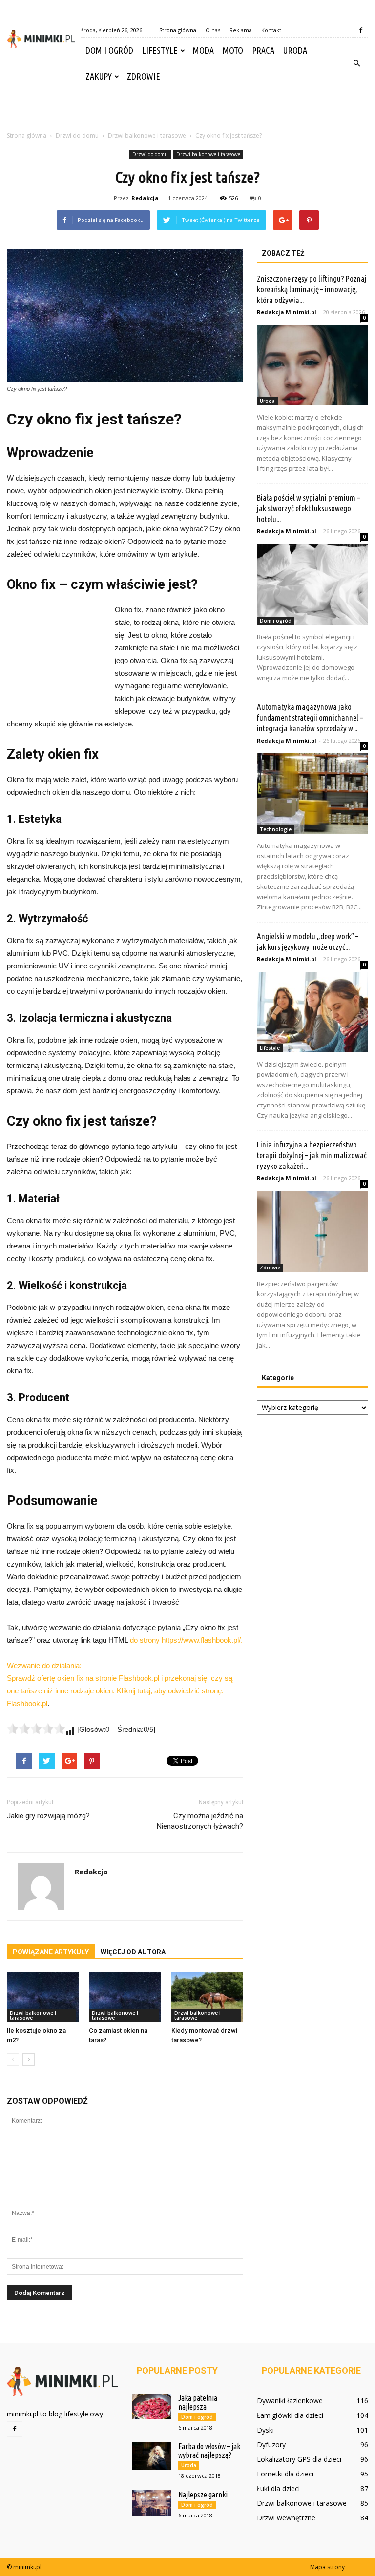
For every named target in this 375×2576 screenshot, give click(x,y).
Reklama (241, 30)
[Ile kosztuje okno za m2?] (43, 1997)
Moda (203, 50)
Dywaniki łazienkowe (290, 2401)
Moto (233, 50)
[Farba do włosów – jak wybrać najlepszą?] (151, 2456)
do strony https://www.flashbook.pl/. (186, 1640)
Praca (263, 50)
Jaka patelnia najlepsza (198, 2402)
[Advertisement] (187, 111)
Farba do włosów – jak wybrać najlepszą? (209, 2451)
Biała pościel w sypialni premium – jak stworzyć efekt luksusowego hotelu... (308, 508)
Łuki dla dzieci (278, 2488)
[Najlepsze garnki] (151, 2503)
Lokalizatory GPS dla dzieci (299, 2459)
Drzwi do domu (150, 154)
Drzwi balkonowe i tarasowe (208, 154)
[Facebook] (361, 30)
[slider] (36, 1729)
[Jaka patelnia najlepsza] (151, 2406)
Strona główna (178, 30)
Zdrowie (144, 76)
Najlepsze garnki (203, 2495)
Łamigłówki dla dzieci (290, 2415)
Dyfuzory (271, 2445)
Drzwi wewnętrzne (286, 2518)
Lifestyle (160, 50)
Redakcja (145, 198)
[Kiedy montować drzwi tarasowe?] (207, 1997)
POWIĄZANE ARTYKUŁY (51, 1952)
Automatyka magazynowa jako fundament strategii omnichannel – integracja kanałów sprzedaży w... (310, 717)
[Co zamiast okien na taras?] (125, 1997)
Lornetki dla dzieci (285, 2474)
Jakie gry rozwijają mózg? (48, 1816)
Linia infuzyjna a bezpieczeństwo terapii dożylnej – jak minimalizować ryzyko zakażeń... (312, 1155)
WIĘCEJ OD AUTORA (133, 1952)
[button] (356, 63)
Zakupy (99, 76)
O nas (213, 30)
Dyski (265, 2430)
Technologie (276, 829)
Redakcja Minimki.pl (287, 312)
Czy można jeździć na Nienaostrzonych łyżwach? (200, 1821)
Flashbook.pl (27, 1703)
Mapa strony (327, 2567)
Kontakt (271, 30)
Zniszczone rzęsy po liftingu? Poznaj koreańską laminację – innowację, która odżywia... (312, 289)
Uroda (295, 50)
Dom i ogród (109, 50)
